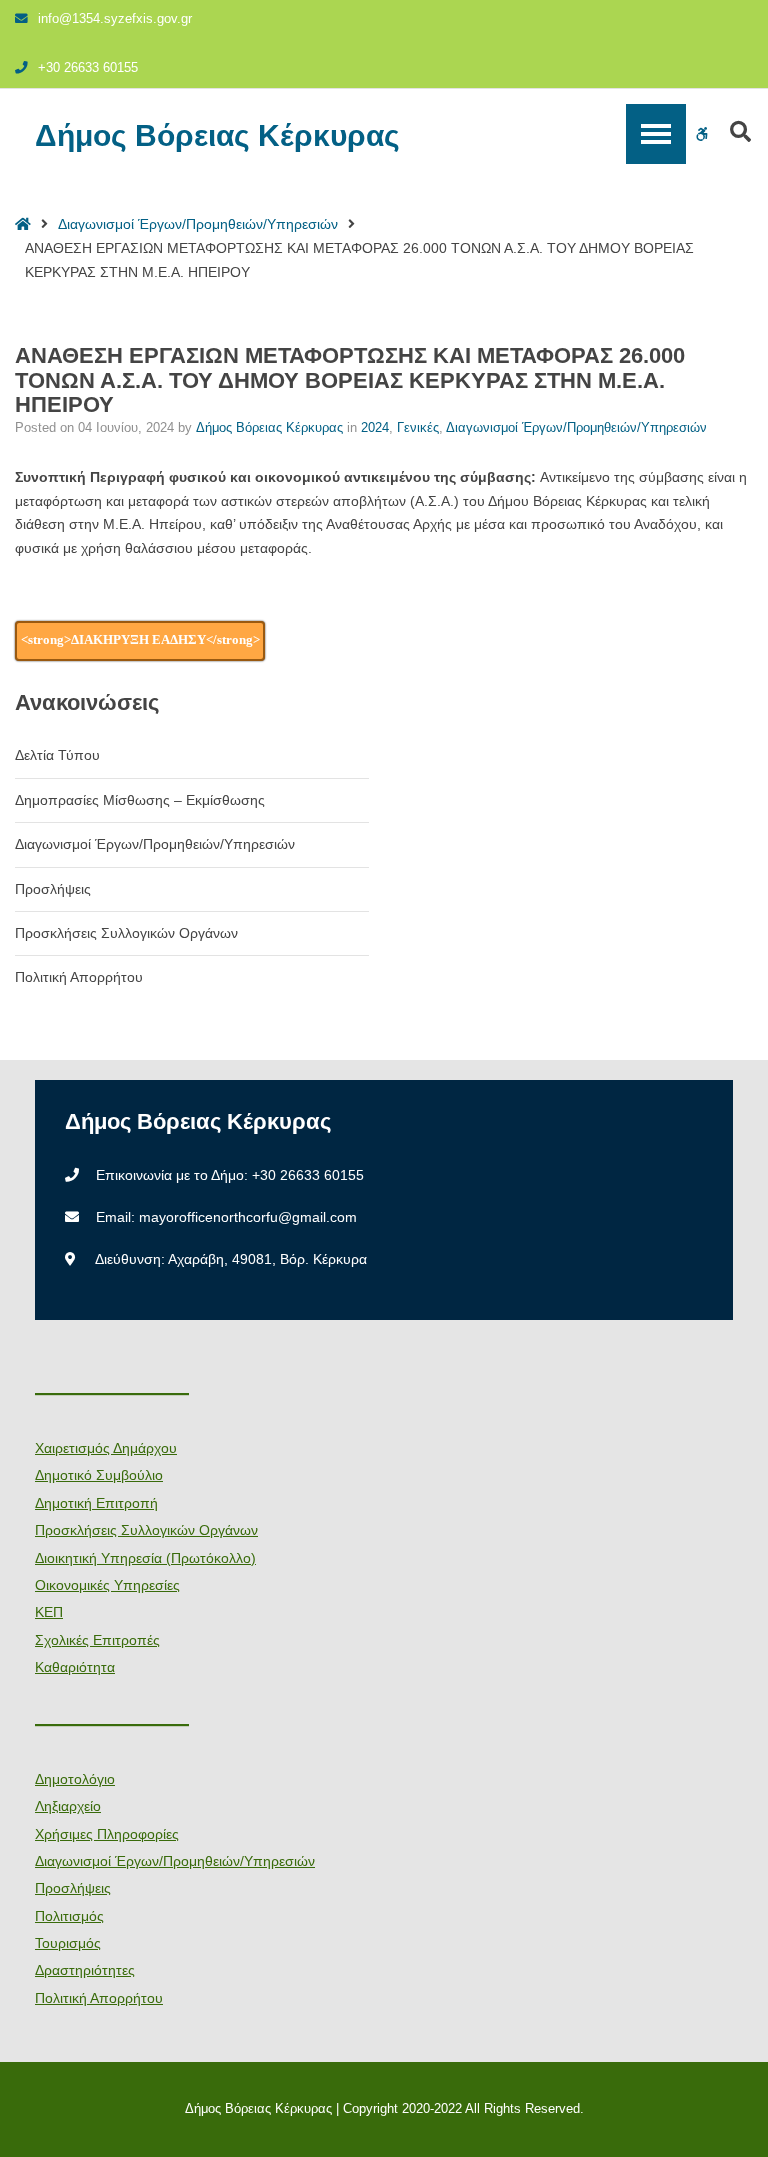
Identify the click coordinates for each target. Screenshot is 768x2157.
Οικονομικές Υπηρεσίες (107, 1585)
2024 (375, 428)
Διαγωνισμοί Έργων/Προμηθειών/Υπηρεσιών (198, 224)
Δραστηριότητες (85, 1970)
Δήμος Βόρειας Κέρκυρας (217, 136)
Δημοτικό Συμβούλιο (99, 1475)
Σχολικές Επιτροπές (97, 1640)
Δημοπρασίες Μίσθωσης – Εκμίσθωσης (140, 800)
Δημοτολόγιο (75, 1779)
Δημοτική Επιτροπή (96, 1503)
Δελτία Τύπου (57, 755)
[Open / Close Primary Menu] (656, 134)
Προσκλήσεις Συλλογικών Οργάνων (126, 933)
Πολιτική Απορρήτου (79, 977)
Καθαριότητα (75, 1667)
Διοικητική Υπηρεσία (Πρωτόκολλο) (145, 1558)
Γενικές (418, 428)
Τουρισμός (68, 1943)
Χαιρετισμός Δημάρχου (106, 1448)
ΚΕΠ (49, 1612)
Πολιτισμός (69, 1916)
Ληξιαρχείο (68, 1806)
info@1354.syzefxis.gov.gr (115, 19)
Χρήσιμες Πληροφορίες (107, 1834)
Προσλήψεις (53, 889)
